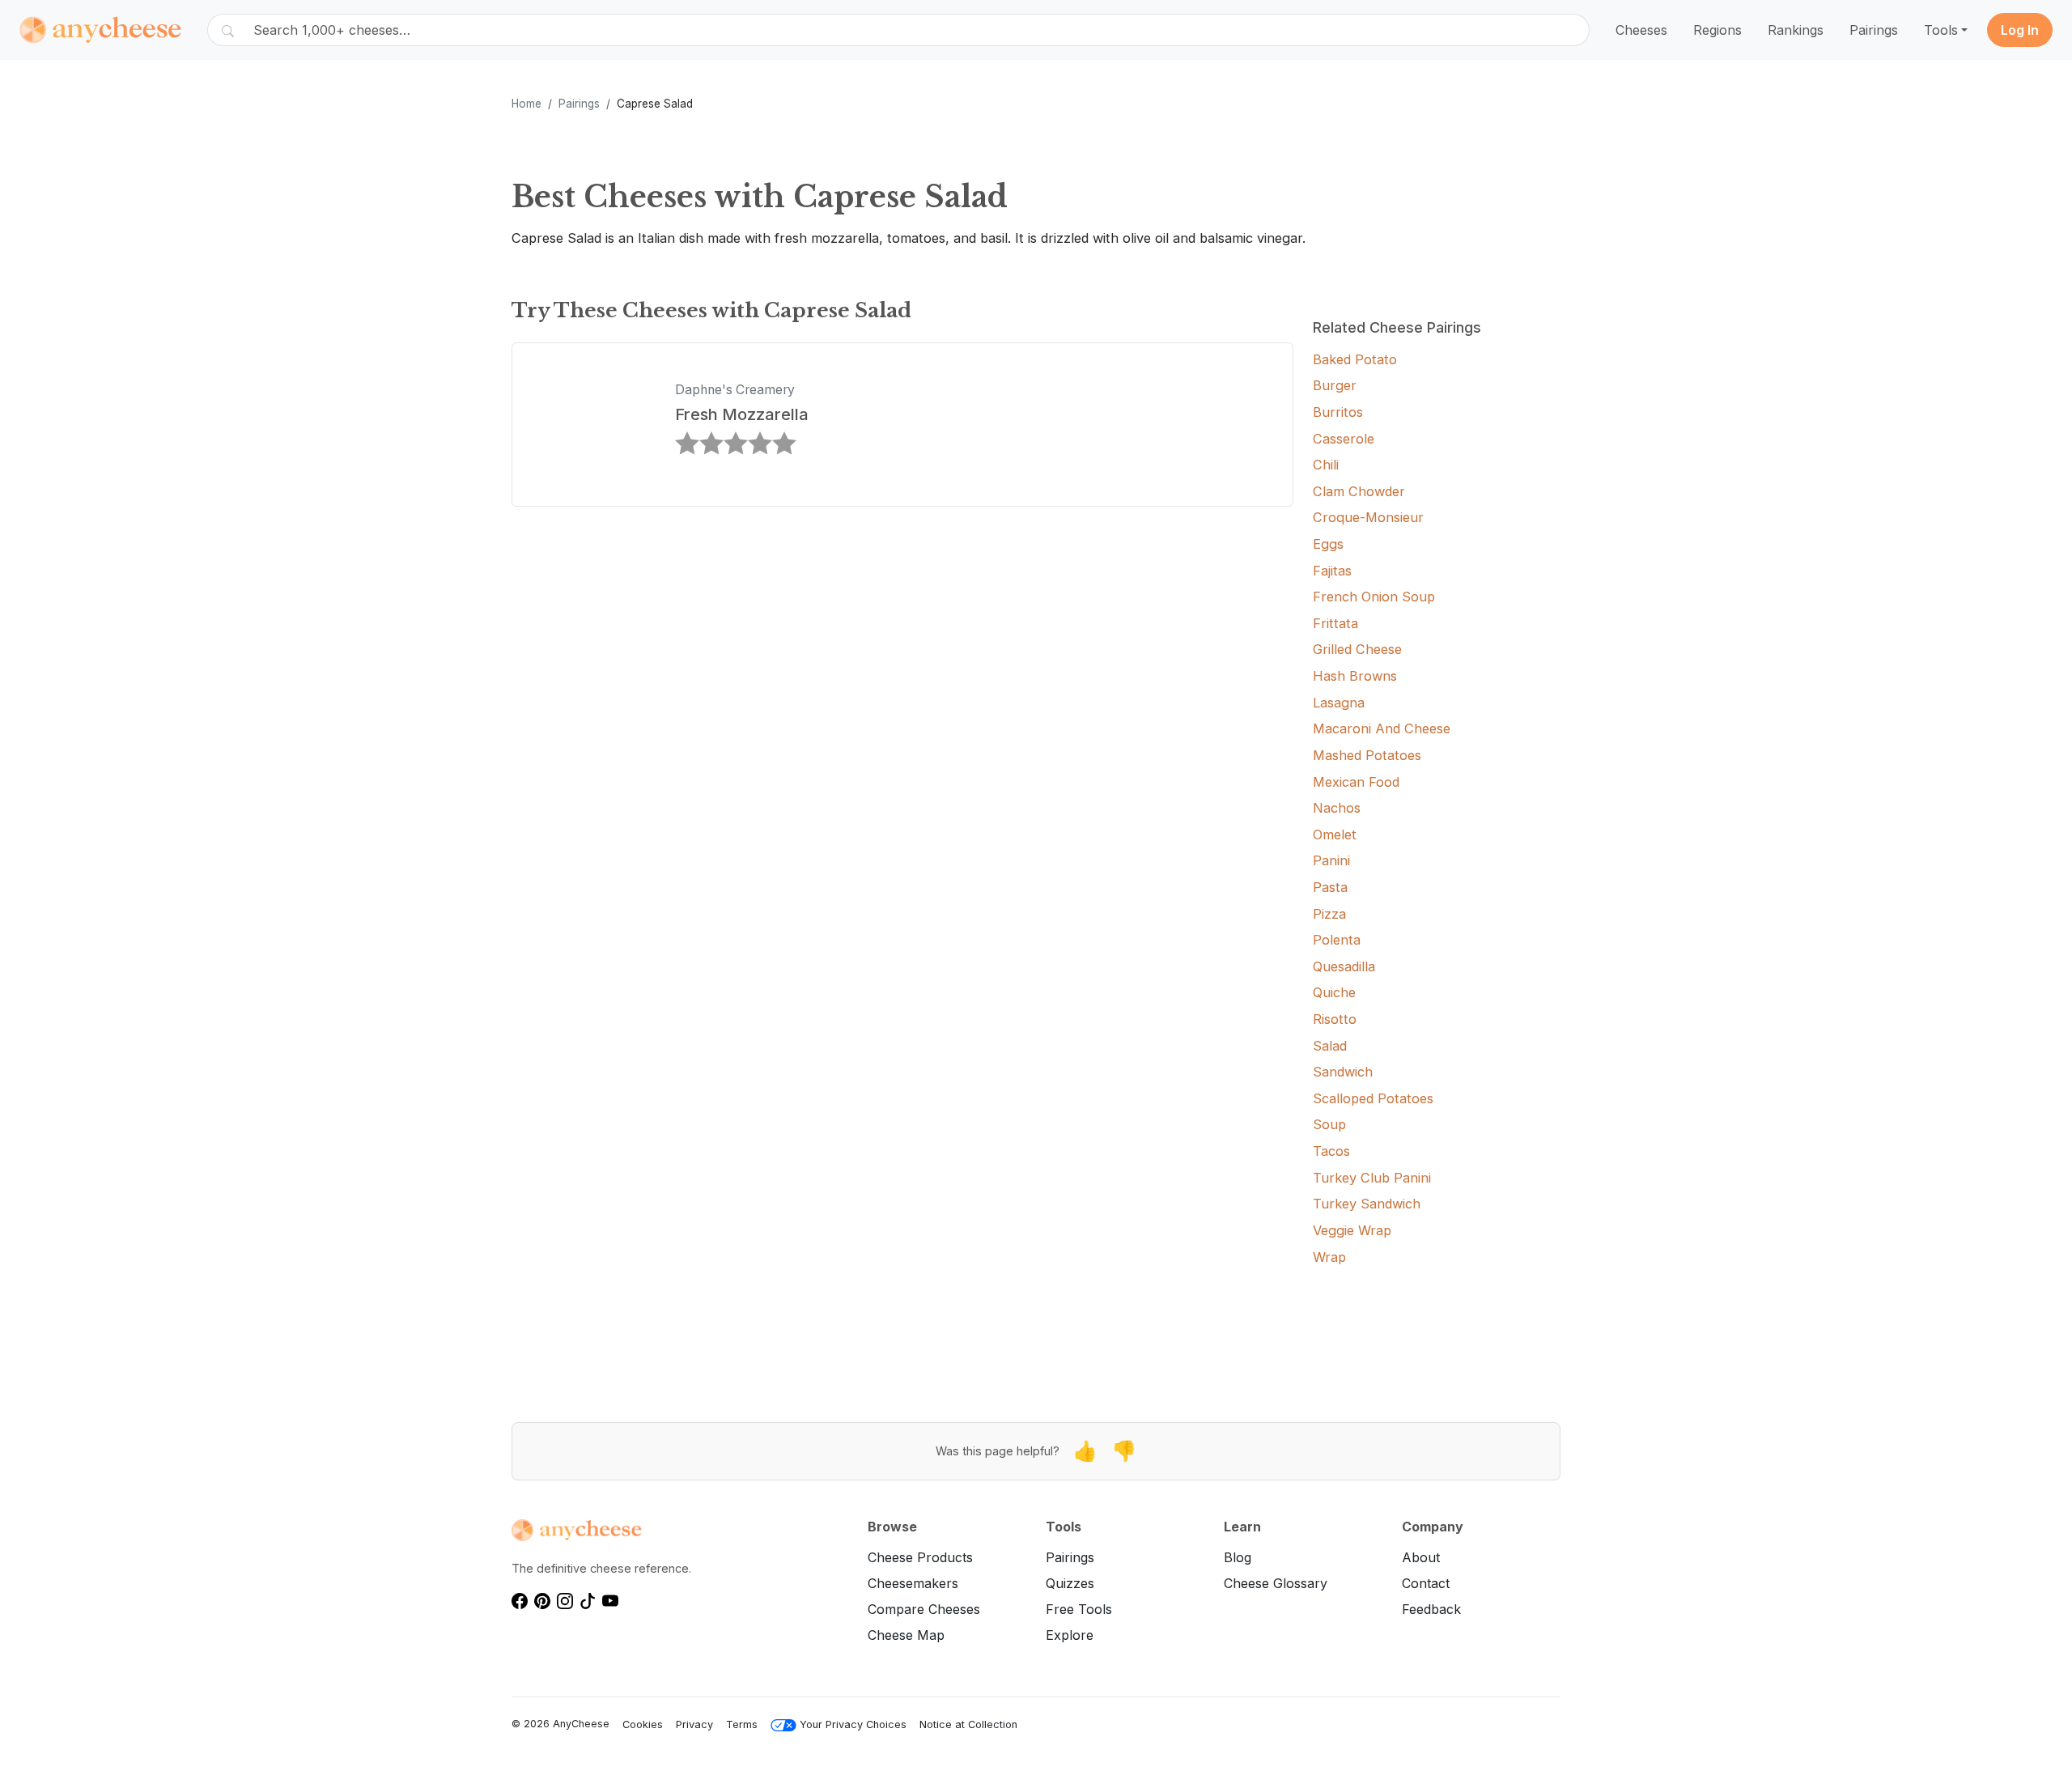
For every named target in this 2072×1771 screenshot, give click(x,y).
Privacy (694, 1724)
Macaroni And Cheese (1382, 728)
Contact (1426, 1583)
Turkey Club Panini (1372, 1178)
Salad (1330, 1046)
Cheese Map (906, 1635)
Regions (1717, 30)
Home (526, 104)
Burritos (1338, 412)
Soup (1329, 1124)
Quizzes (1070, 1583)
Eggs (1328, 544)
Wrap (1329, 1257)
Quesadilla (1344, 966)
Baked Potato (1355, 359)
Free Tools (1079, 1609)
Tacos (1331, 1151)
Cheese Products (920, 1557)
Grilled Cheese (1357, 649)
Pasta (1330, 887)
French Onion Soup (1374, 597)
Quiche (1334, 992)
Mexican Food (1356, 782)
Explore (1070, 1635)
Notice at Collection (968, 1724)
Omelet (1335, 835)
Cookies (643, 1724)
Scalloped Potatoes (1373, 1098)
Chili (1326, 465)
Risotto (1335, 1019)
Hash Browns (1355, 676)
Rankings (1796, 30)
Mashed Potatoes (1367, 755)
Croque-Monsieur (1368, 517)
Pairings (1874, 30)
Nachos (1337, 808)
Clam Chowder (1359, 491)
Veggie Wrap (1352, 1230)
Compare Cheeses (924, 1609)
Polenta (1337, 940)
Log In (2020, 30)
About (1421, 1557)
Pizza (1329, 914)
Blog (1238, 1557)
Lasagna (1339, 703)
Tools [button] (1941, 30)
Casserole (1344, 439)
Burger (1335, 385)
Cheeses (1641, 30)
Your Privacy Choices (853, 1724)
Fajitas (1332, 571)
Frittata (1335, 623)
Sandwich (1343, 1072)
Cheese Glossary (1276, 1583)
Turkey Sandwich (1367, 1204)
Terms (742, 1724)
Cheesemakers (913, 1583)
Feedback (1431, 1609)
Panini (1331, 860)
